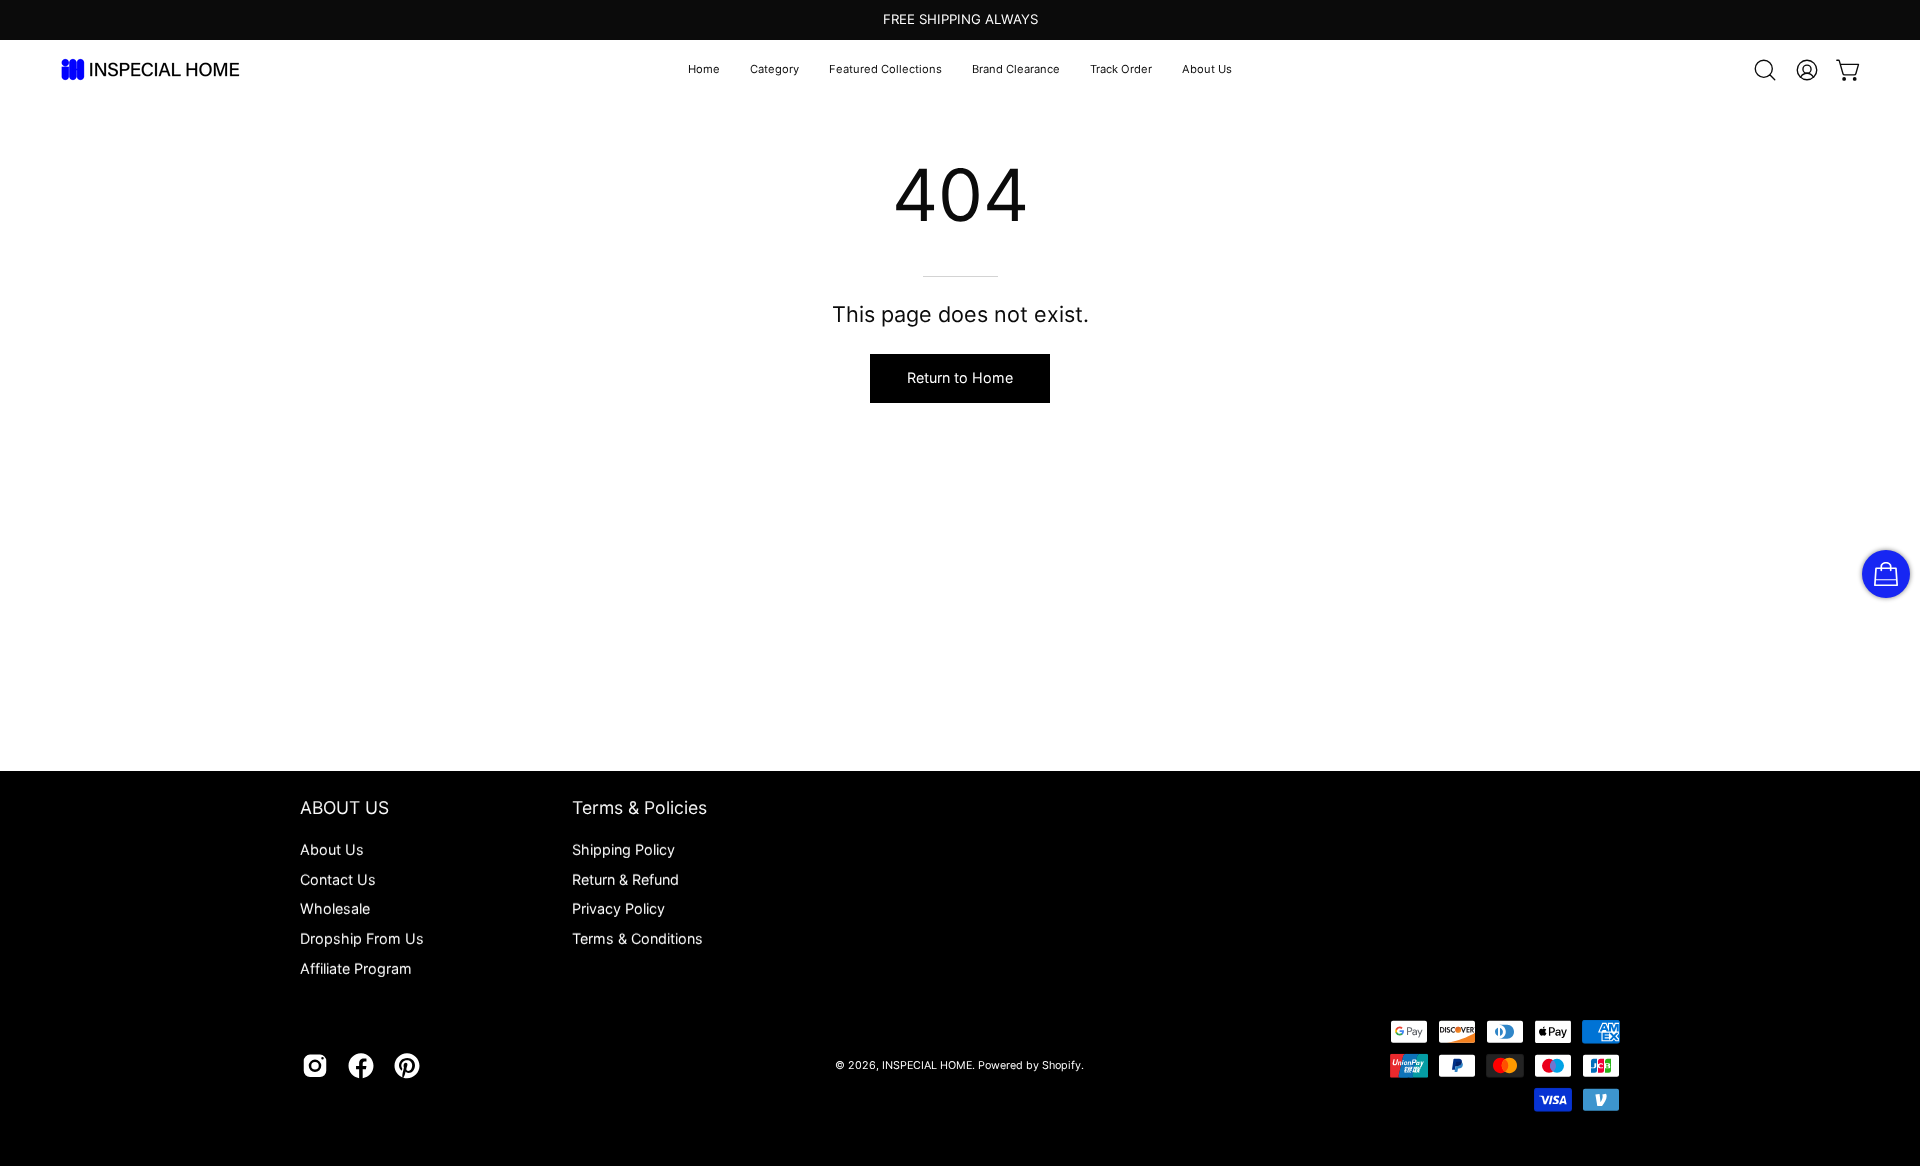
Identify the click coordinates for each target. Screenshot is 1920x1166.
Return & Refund (625, 879)
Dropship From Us (362, 938)
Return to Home (960, 377)
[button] (774, 70)
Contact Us (338, 879)
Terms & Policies (639, 807)
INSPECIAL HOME (927, 1065)
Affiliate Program (356, 968)
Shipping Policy (623, 849)
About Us (332, 849)
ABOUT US (344, 807)
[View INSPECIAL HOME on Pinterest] (407, 1066)
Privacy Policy (618, 908)
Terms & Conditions (637, 938)
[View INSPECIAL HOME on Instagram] (315, 1066)
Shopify (1061, 1065)
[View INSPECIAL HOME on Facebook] (361, 1066)
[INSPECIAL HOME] (150, 69)
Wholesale (335, 908)
